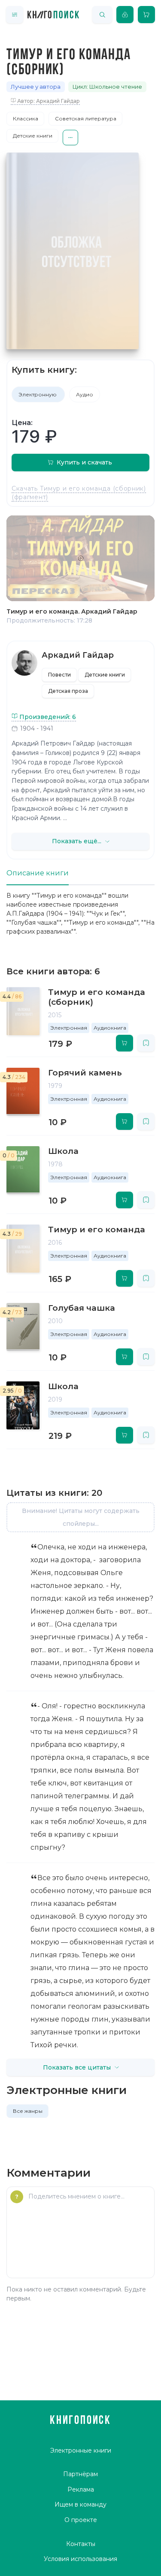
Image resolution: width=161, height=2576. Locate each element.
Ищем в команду (80, 2504)
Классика (26, 118)
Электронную (38, 394)
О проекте (81, 2520)
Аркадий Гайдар (78, 655)
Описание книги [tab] (38, 873)
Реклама (81, 2489)
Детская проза (68, 691)
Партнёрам (80, 2474)
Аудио (85, 394)
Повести (59, 675)
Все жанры (28, 2111)
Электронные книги (81, 2450)
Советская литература (86, 118)
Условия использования (80, 2559)
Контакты (81, 2544)
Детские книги (33, 136)
